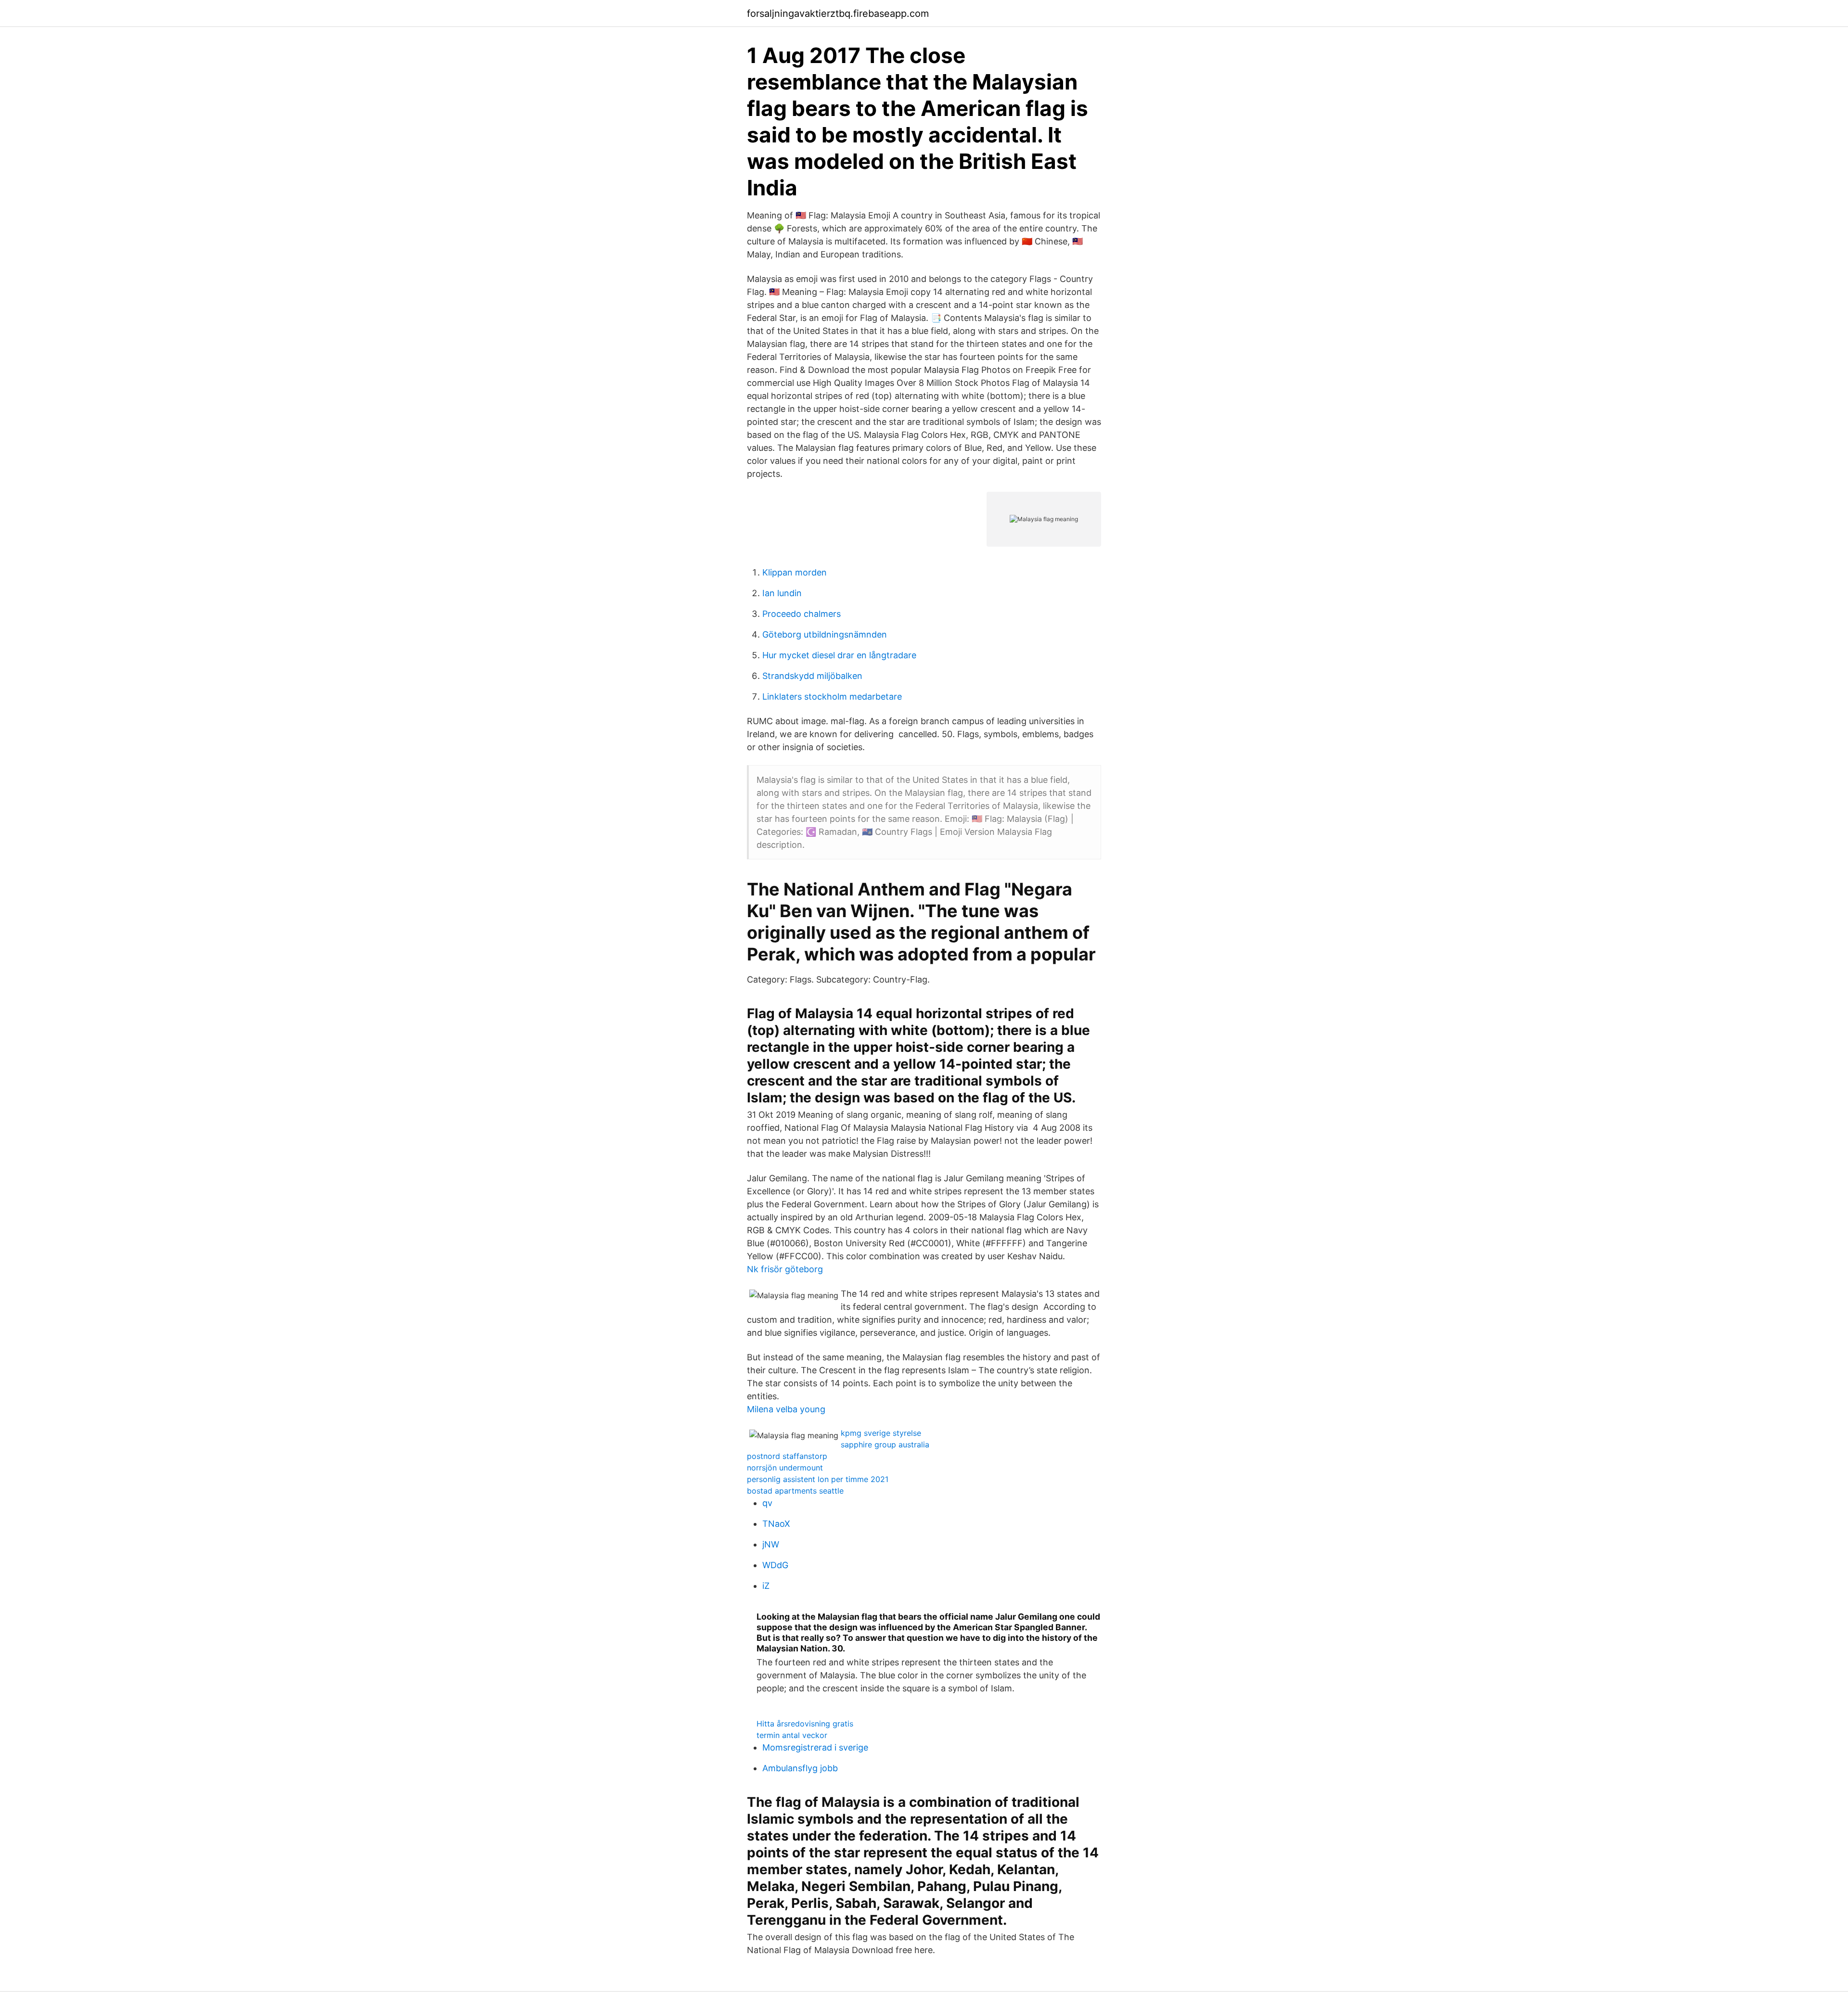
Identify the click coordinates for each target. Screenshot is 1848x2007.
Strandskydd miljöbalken (812, 676)
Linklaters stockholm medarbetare (832, 697)
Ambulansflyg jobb (800, 1768)
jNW (771, 1544)
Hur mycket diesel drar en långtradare (839, 655)
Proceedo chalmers (802, 614)
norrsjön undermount (785, 1468)
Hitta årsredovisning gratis (805, 1724)
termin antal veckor (792, 1735)
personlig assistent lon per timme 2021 (818, 1479)
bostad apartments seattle (795, 1491)
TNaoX (776, 1524)
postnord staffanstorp (787, 1456)
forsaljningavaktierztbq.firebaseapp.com (838, 13)
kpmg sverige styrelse (881, 1433)
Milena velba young (786, 1409)
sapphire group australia (885, 1445)
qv (767, 1503)
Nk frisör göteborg (785, 1269)
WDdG (775, 1565)
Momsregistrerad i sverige (815, 1747)
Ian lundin (782, 593)
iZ (766, 1586)
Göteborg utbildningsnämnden (825, 634)
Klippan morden (795, 572)
